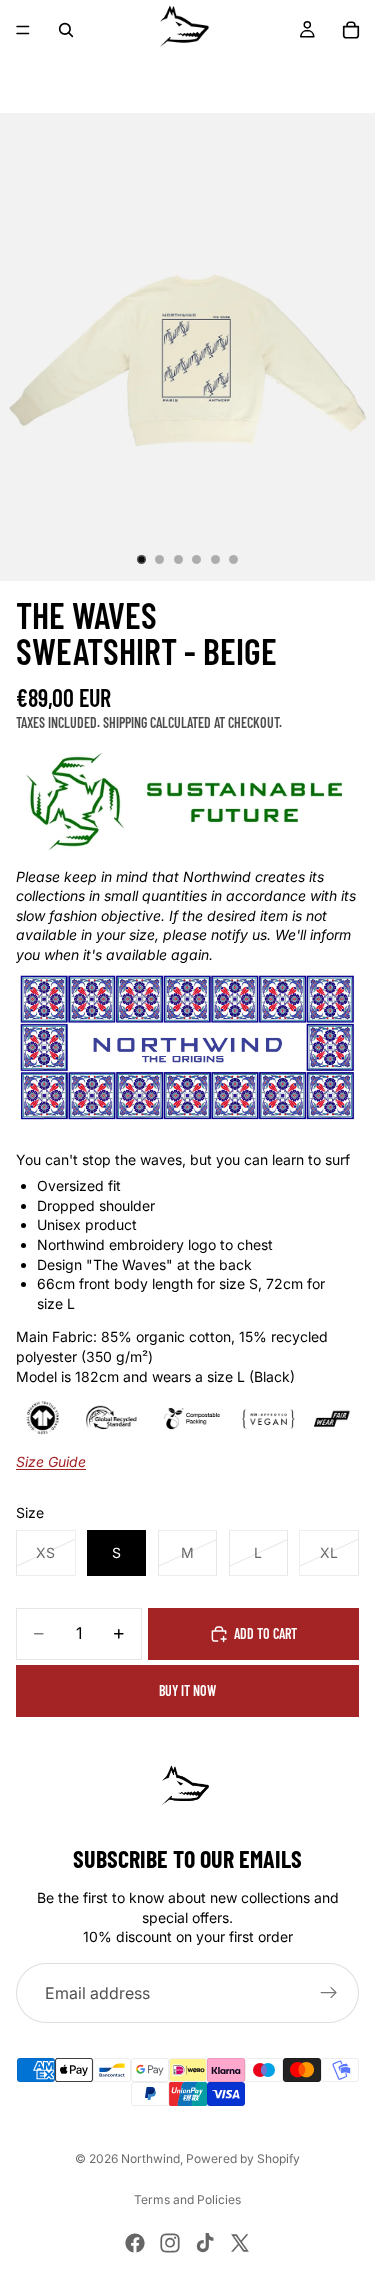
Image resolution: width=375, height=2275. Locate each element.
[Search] (66, 30)
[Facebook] (135, 2243)
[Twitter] (240, 2243)
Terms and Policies (187, 2199)
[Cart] (351, 30)
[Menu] (23, 30)
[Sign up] (329, 1993)
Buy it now (187, 1690)
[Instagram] (170, 2243)
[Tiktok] (205, 2243)
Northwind (150, 2158)
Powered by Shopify (243, 2158)
